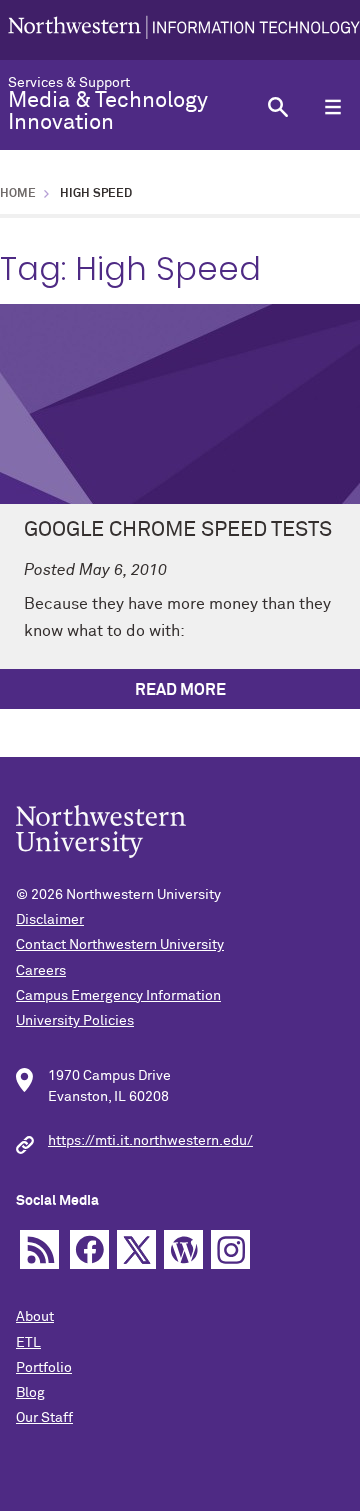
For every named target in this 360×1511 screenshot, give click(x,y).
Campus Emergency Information (118, 996)
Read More (180, 690)
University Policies (75, 1021)
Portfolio (44, 1368)
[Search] (277, 106)
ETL (28, 1343)
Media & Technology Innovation (108, 112)
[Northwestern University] (184, 29)
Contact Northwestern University (120, 945)
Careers (41, 971)
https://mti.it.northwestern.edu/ (150, 1141)
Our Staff (44, 1418)
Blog (30, 1393)
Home (18, 194)
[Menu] (332, 106)
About (35, 1317)
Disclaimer (50, 920)
